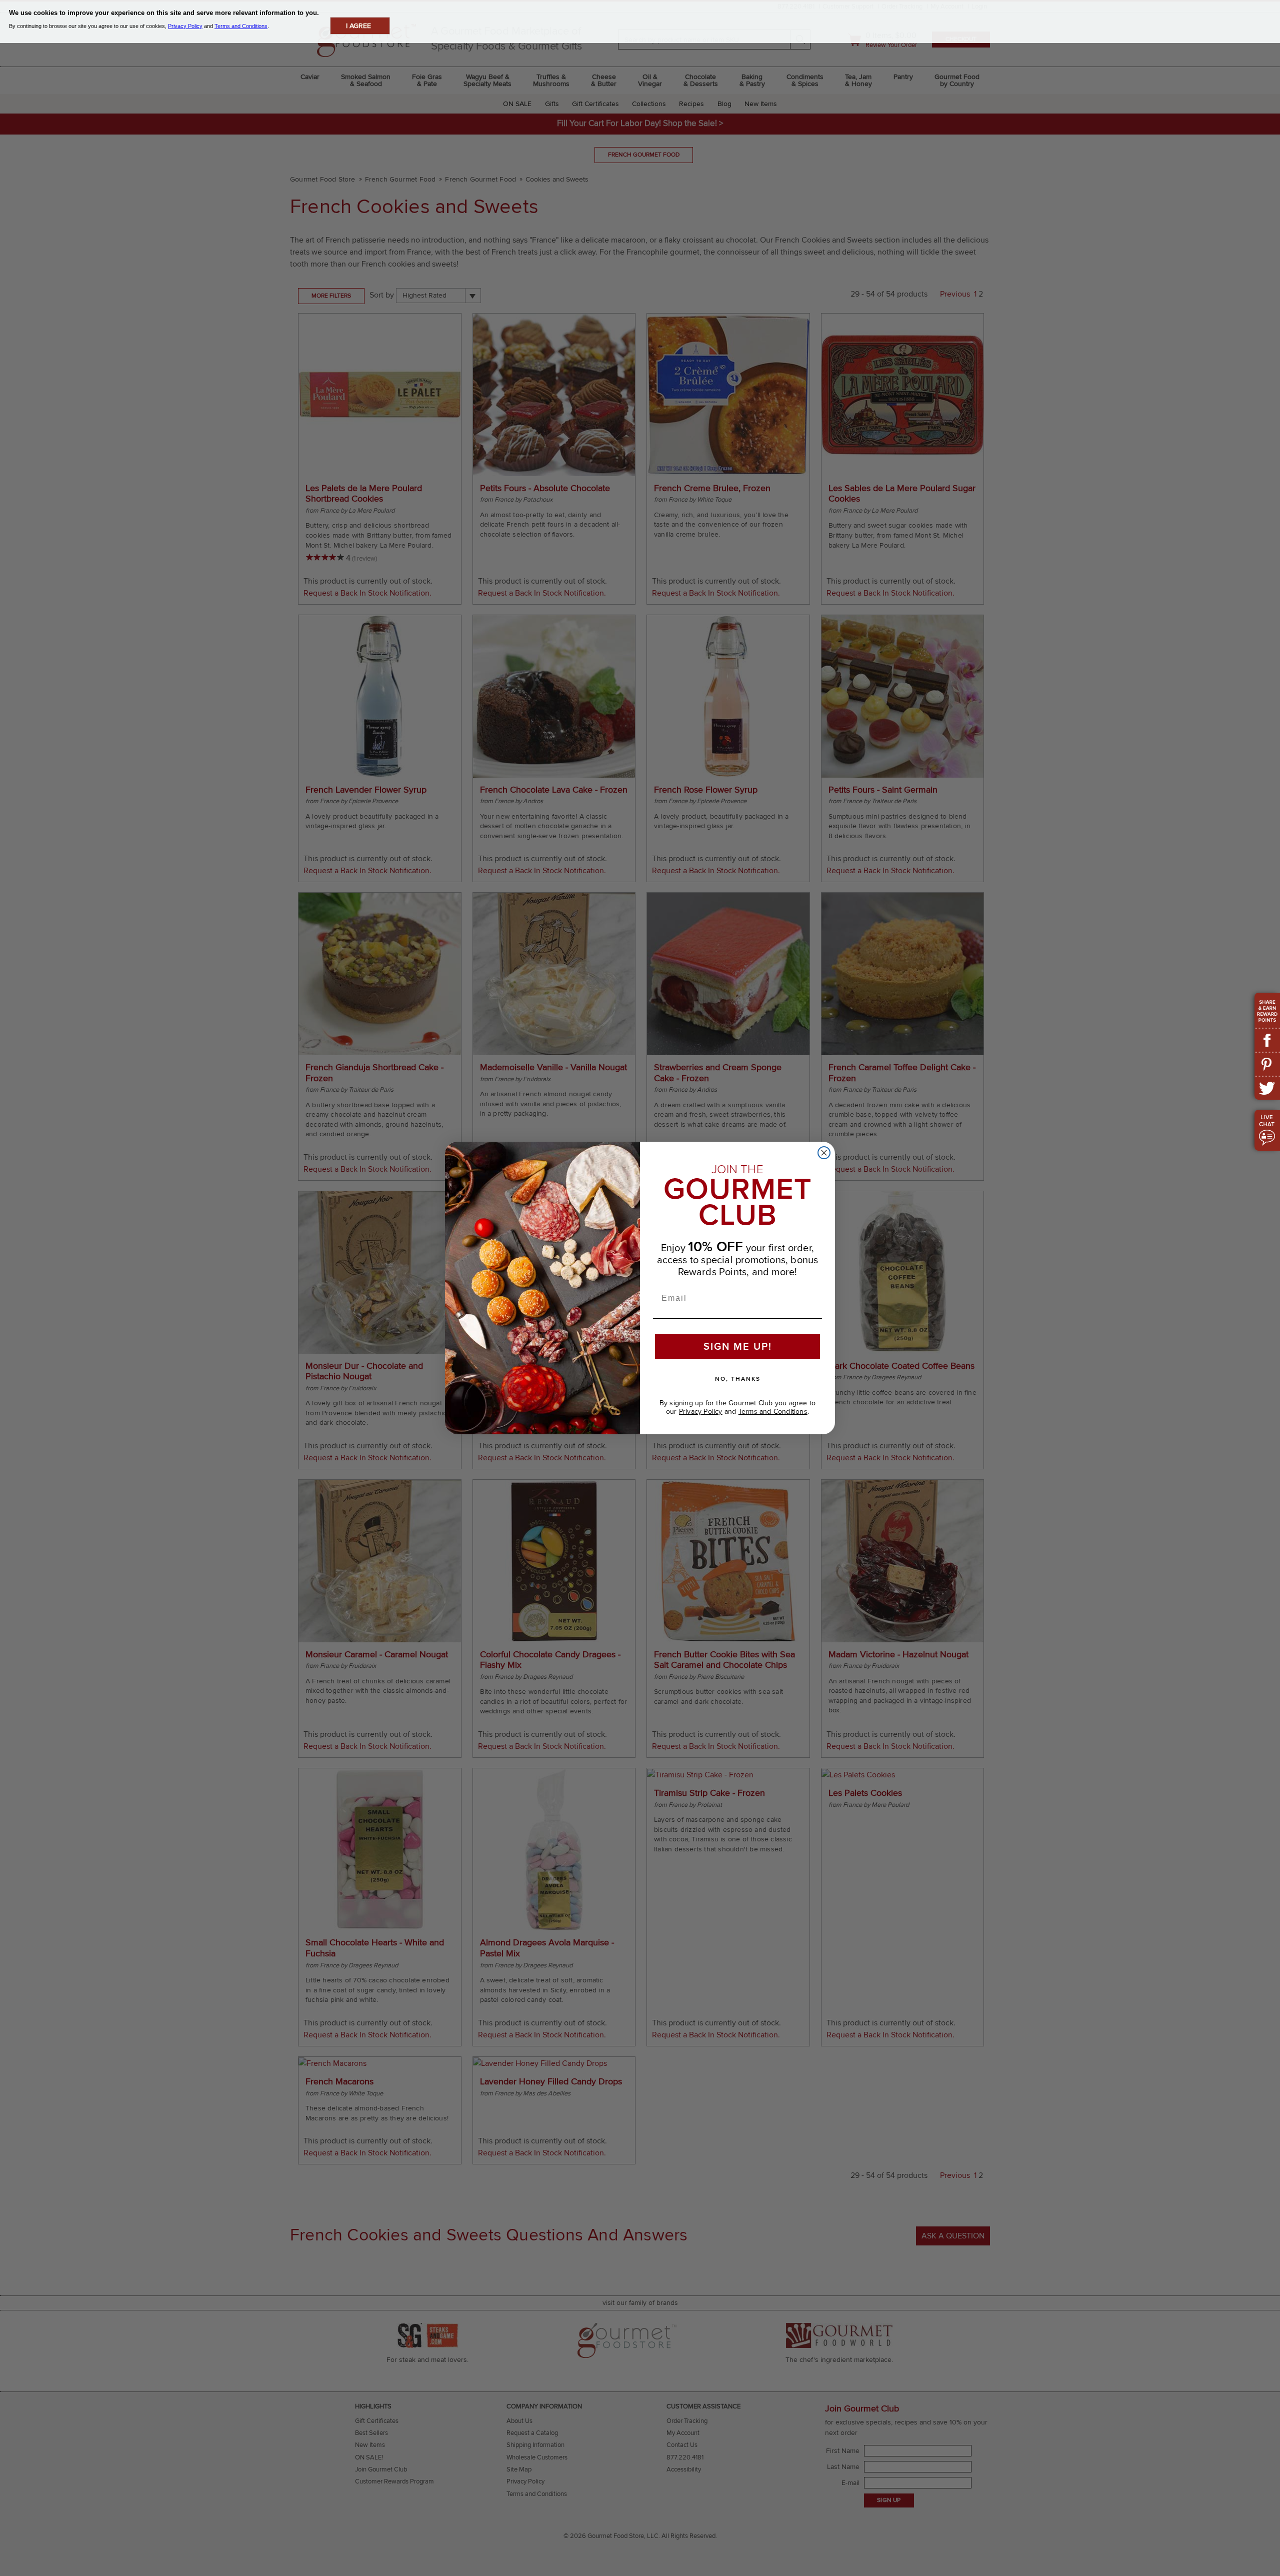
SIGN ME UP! (738, 1346)
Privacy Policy (701, 1411)
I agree (358, 26)
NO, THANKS (738, 1379)
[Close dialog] (824, 1153)
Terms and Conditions (773, 1411)
